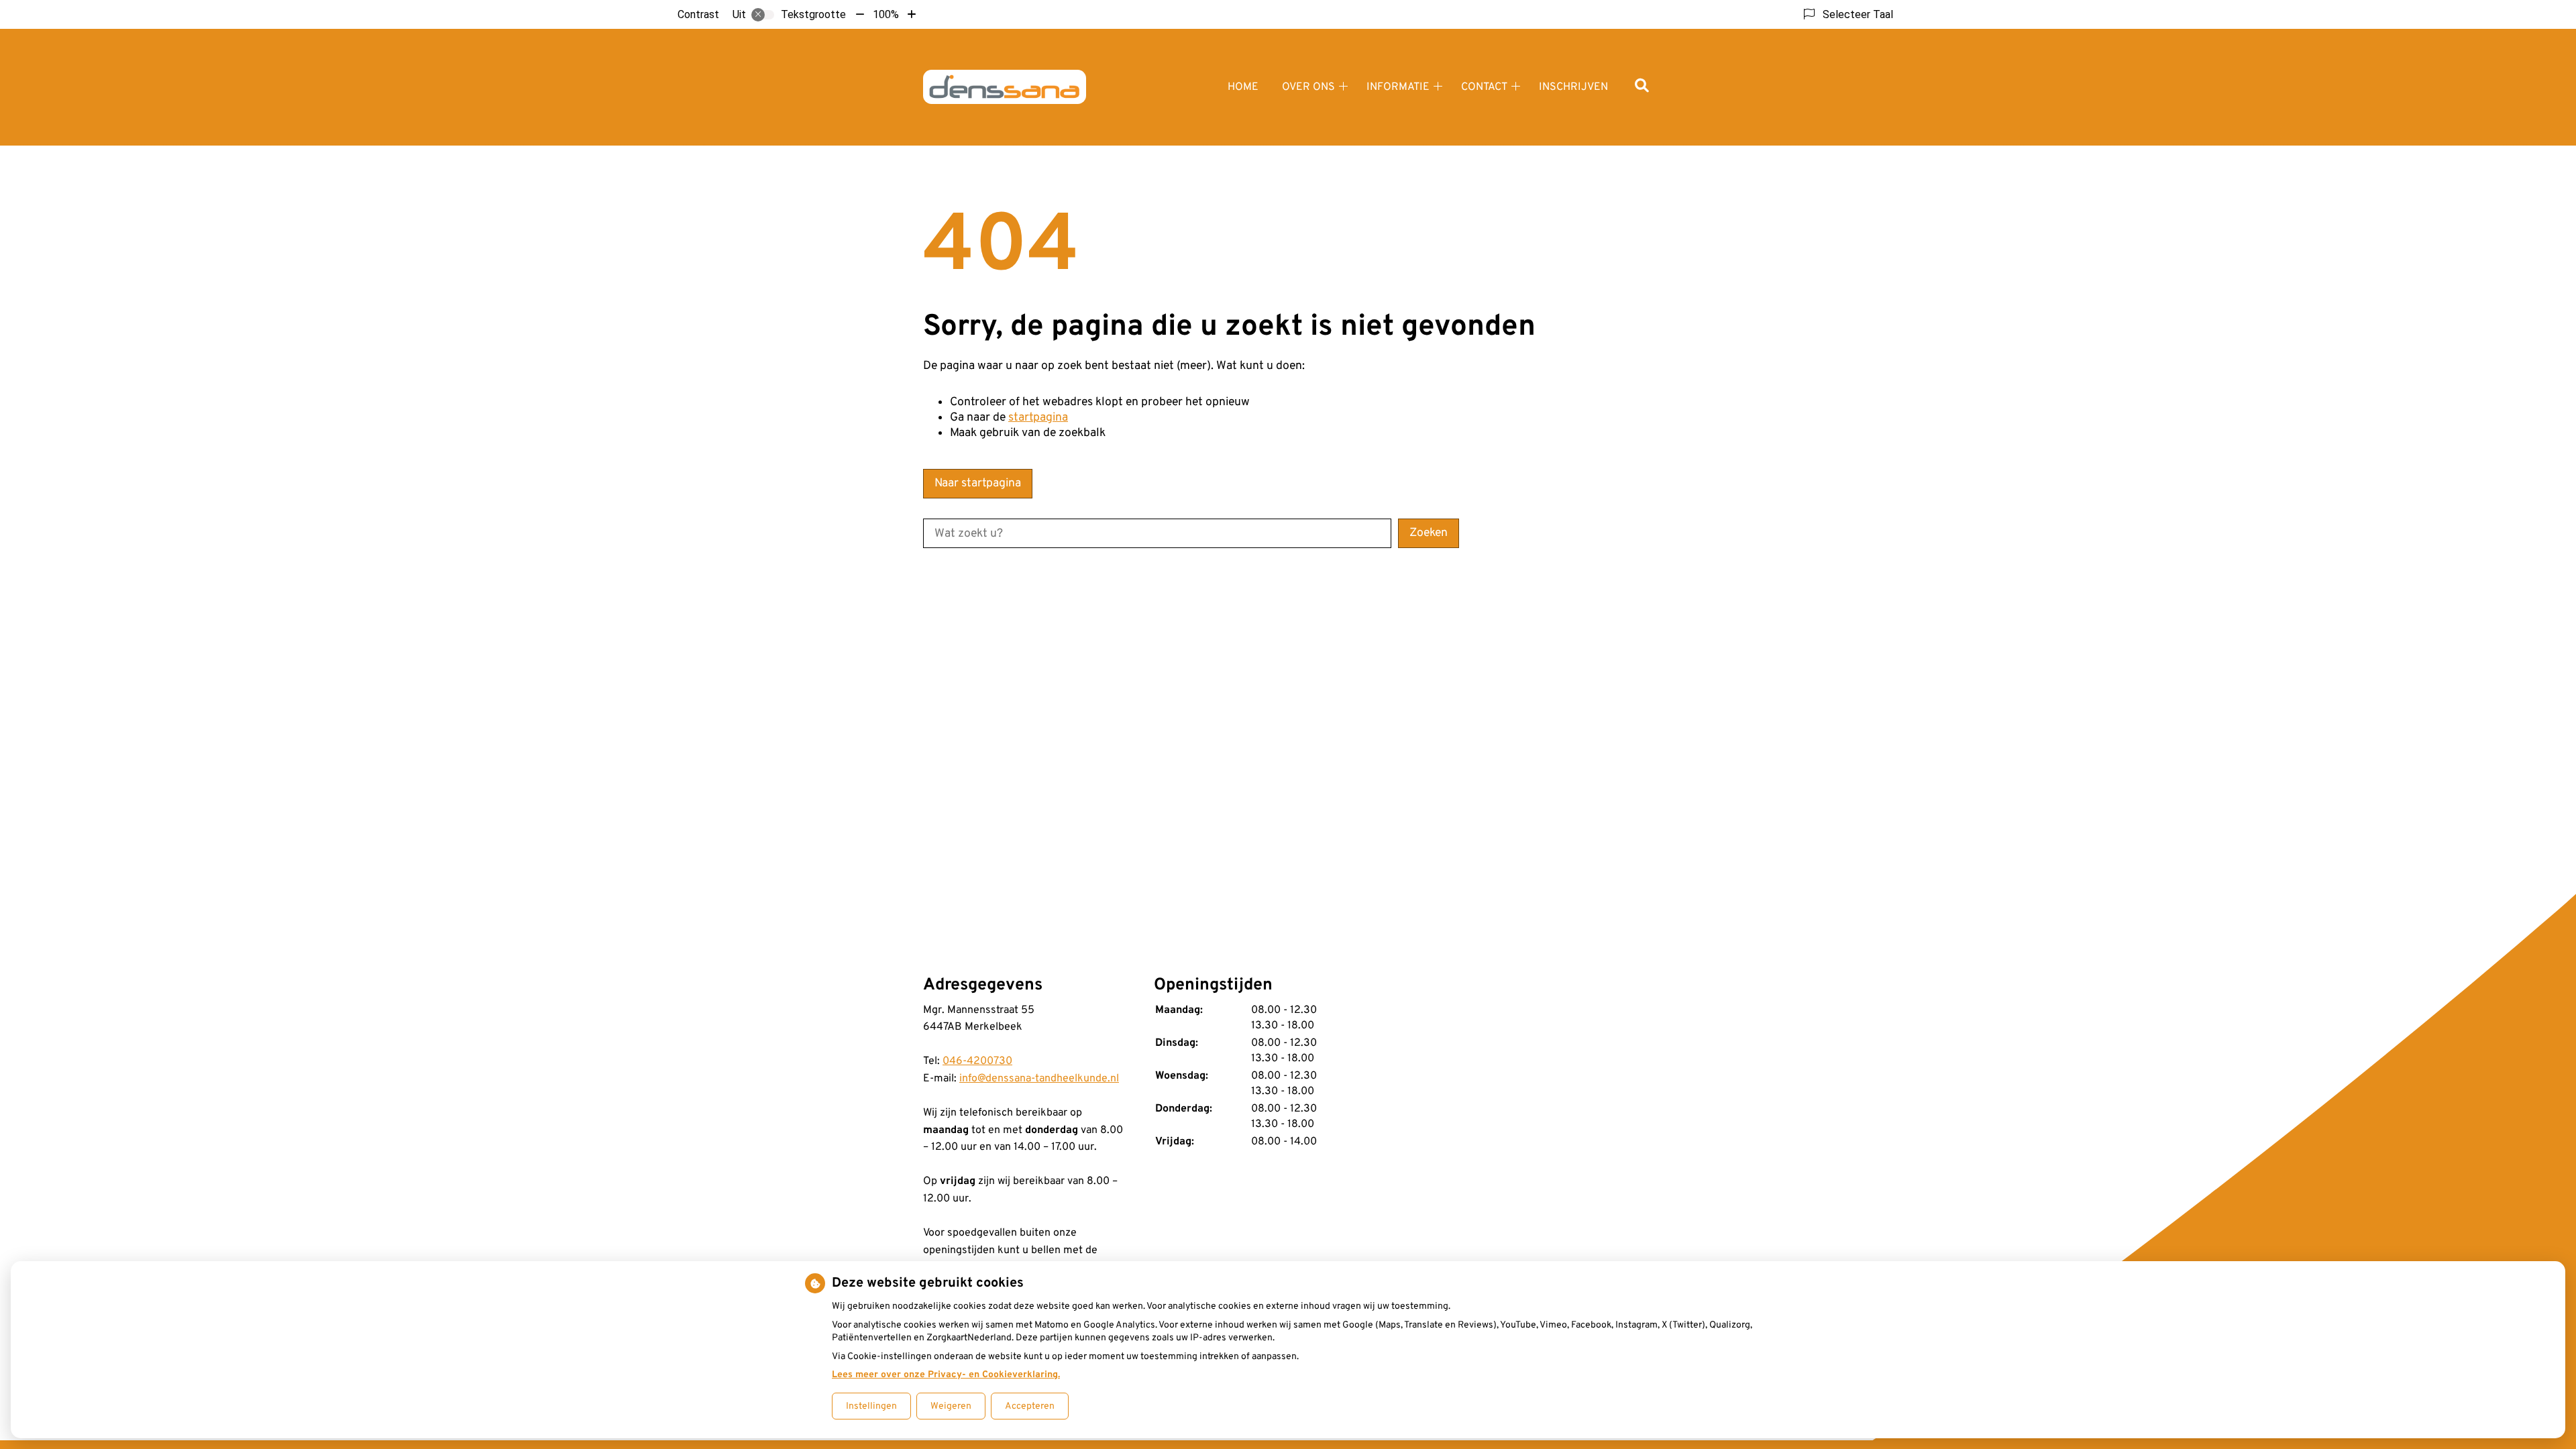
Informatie (1398, 87)
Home (1243, 87)
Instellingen (871, 1406)
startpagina (1038, 418)
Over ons (1308, 87)
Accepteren (1030, 1406)
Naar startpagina (978, 483)
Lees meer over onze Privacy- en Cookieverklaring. (946, 1375)
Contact (1484, 87)
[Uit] (763, 15)
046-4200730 (977, 1061)
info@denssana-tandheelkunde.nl (1039, 1079)
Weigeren (951, 1406)
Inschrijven (1573, 87)
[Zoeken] (1642, 87)
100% (886, 14)
